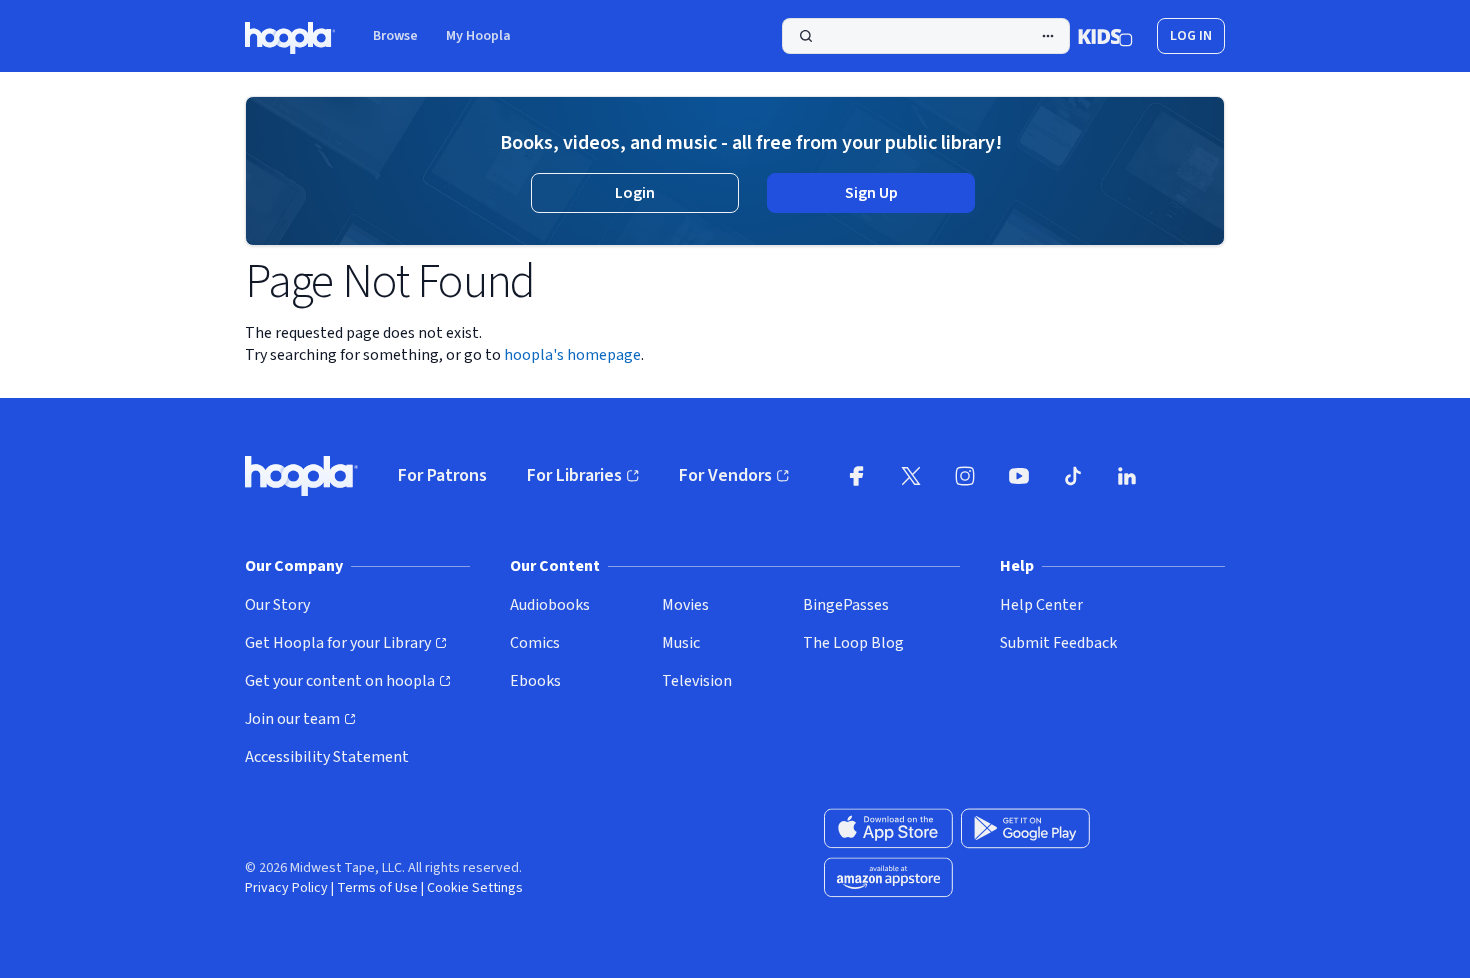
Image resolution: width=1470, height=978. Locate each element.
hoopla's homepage (572, 355)
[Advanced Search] (1048, 36)
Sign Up (871, 193)
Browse (395, 36)
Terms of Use (377, 888)
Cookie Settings (475, 888)
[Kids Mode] (1105, 36)
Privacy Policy (286, 888)
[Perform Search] (926, 36)
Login (635, 193)
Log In (1191, 36)
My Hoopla (478, 36)
